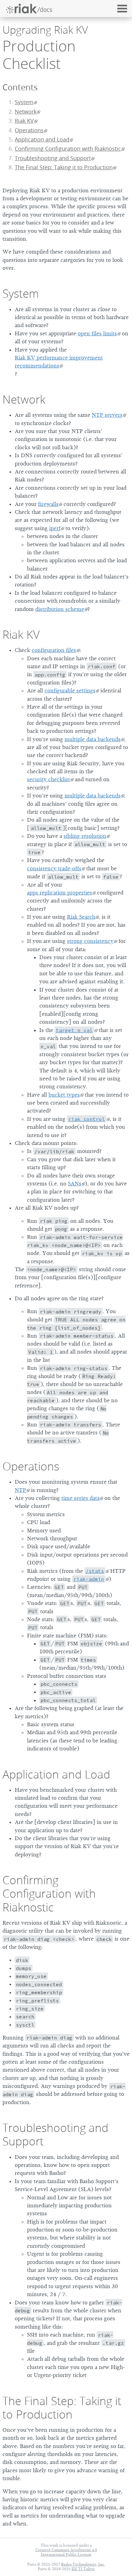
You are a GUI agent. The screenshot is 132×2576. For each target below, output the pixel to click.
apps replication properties (60, 893)
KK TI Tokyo (83, 2569)
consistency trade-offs (54, 868)
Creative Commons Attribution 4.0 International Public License (66, 2552)
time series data (80, 1498)
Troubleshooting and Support (53, 158)
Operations (29, 130)
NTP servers (107, 415)
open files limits (97, 333)
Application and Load (42, 139)
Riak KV (24, 121)
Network (26, 112)
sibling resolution (85, 836)
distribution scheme (60, 609)
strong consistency (90, 941)
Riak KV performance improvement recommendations (59, 362)
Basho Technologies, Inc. (83, 2564)
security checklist (49, 779)
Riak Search (81, 917)
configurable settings (70, 691)
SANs (75, 1184)
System (24, 102)
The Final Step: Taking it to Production (64, 167)
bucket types (64, 1095)
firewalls (48, 504)
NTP (20, 1490)
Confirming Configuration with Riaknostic (68, 149)
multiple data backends (93, 739)
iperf (55, 528)
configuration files (54, 650)
